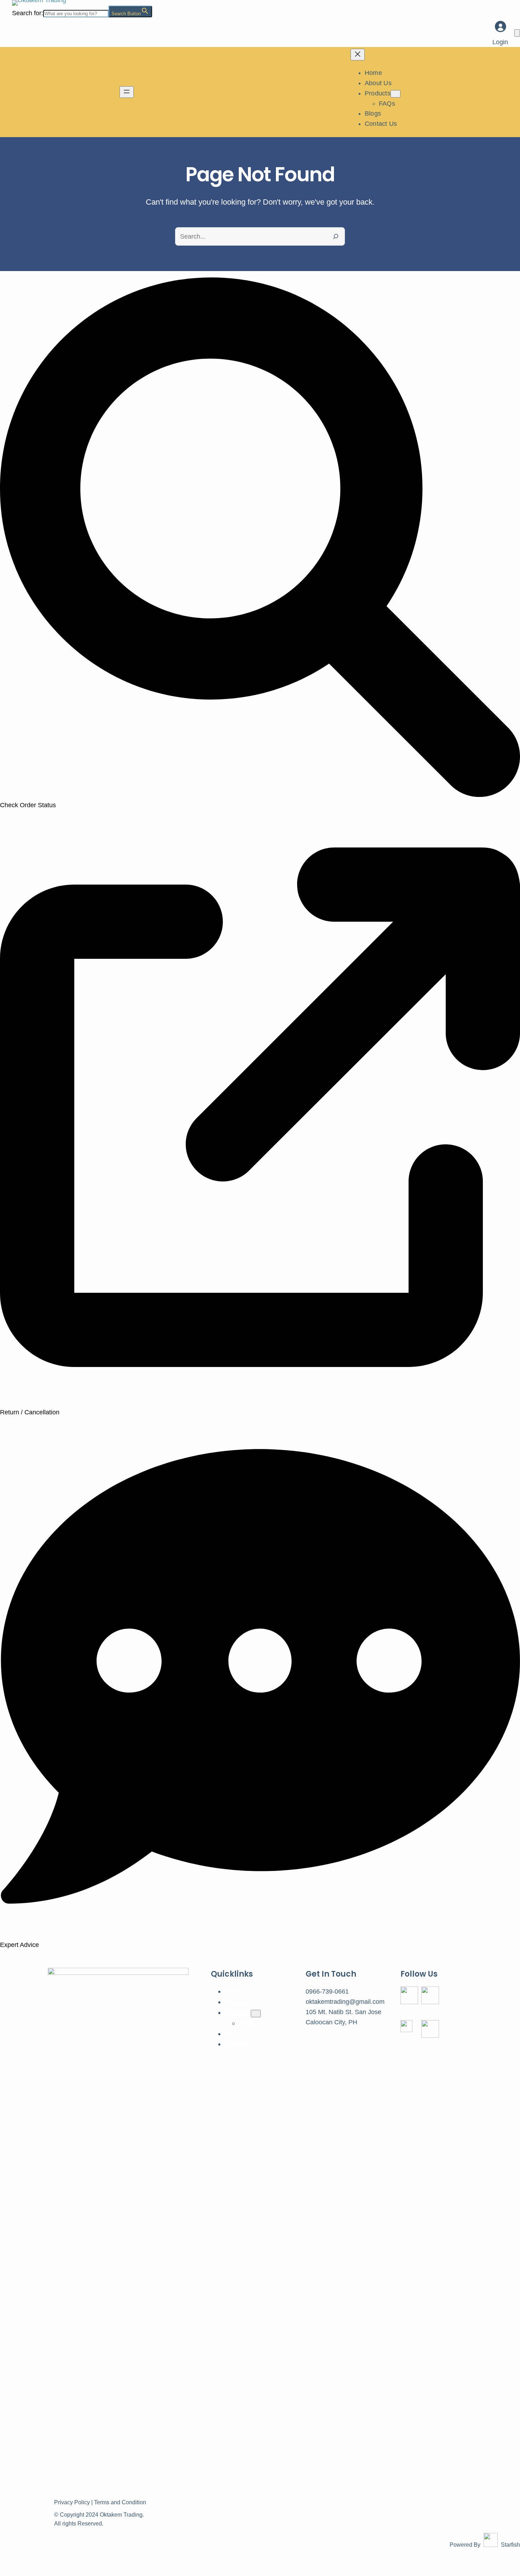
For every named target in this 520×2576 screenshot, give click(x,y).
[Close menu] (358, 55)
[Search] (336, 236)
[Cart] (517, 33)
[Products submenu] (395, 94)
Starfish (510, 2545)
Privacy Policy (72, 2502)
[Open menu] (127, 92)
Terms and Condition (120, 2502)
